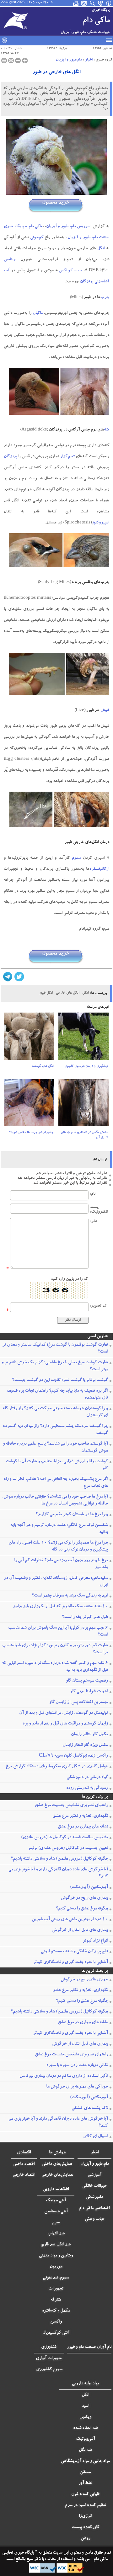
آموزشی (94, 2175)
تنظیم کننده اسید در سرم (86, 2505)
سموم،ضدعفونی (56, 2278)
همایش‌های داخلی (57, 2164)
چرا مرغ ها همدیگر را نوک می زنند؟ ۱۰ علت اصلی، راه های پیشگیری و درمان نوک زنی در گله (58, 1546)
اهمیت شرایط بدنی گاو (89, 1692)
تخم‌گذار (67, 457)
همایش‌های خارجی (57, 2175)
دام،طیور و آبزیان (69, 60)
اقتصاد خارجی (24, 2175)
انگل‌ (101, 249)
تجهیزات (56, 2289)
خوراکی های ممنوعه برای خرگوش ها (77, 2087)
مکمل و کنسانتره (56, 2311)
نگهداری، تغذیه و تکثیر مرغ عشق (80, 1816)
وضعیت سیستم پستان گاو (87, 1681)
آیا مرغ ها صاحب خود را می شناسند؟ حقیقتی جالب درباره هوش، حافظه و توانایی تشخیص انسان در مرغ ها (55, 1500)
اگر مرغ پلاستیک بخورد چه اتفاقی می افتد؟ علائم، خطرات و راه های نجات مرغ (56, 1483)
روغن (85, 2538)
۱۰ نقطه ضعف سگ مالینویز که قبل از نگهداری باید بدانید (60, 1607)
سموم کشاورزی (49, 2370)
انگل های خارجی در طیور (56, 72)
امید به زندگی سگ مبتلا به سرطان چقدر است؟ (70, 1596)
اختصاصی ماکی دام (94, 2208)
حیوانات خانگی (94, 2186)
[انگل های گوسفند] (29, 1038)
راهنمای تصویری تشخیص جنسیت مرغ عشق (71, 1805)
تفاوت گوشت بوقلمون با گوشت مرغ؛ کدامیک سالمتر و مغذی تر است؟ (55, 1349)
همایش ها (57, 2153)
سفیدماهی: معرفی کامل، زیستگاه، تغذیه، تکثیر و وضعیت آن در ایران (56, 1582)
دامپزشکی (94, 2197)
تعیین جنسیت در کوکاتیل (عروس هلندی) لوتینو (68, 1848)
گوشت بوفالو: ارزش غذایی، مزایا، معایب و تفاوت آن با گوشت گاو (57, 1465)
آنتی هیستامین (56, 2212)
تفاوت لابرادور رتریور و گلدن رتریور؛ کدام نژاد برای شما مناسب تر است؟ (55, 1649)
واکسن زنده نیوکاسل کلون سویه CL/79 (73, 1756)
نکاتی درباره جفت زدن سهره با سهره (77, 2065)
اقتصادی (24, 2153)
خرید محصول (56, 203)
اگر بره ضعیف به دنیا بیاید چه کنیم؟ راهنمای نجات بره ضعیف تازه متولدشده (57, 1395)
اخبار (89, 60)
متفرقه (56, 2300)
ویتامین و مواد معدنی (56, 2256)
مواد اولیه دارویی (86, 2384)
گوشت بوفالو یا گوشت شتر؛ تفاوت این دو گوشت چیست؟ (60, 1380)
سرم (56, 2223)
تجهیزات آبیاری (49, 2359)
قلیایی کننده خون (85, 2494)
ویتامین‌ (85, 2417)
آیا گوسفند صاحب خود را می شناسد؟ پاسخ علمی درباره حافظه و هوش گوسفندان (55, 1447)
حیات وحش (95, 2219)
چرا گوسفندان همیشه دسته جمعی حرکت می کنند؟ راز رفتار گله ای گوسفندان (55, 1412)
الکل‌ (85, 2395)
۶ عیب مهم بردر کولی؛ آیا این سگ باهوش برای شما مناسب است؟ (58, 1632)
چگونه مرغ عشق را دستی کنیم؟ (82, 1909)
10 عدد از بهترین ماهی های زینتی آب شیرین (70, 1920)
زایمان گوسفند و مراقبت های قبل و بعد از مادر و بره (65, 1724)
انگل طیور (46, 993)
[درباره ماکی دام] (109, 3)
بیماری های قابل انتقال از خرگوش (80, 1930)
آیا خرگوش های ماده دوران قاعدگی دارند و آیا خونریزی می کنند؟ (58, 1873)
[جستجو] (93, 3)
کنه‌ (107, 430)
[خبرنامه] (76, 3)
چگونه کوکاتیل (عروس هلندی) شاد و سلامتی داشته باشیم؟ (59, 1859)
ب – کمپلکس (70, 271)
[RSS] (84, 3)
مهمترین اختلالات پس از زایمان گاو (79, 1702)
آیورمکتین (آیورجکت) (89, 1887)
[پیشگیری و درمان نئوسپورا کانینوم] (83, 1038)
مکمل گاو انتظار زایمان (89, 1735)
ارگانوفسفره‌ (99, 869)
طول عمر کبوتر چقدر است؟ (85, 1617)
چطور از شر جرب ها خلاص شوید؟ (31, 1133)
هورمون (56, 2267)
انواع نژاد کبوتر (95, 1941)
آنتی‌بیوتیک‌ (86, 2439)
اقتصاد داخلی (24, 2164)
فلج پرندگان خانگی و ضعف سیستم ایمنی (74, 1952)
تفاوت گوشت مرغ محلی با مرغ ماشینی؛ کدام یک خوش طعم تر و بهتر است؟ (55, 1366)
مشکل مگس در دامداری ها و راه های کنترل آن (84, 1135)
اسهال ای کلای (96, 2137)
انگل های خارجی (67, 993)
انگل (85, 993)
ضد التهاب (56, 2234)
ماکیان (38, 313)
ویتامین (10, 260)
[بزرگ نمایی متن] (25, 61)
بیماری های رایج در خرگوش (84, 1898)
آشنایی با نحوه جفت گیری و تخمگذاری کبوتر (70, 1962)
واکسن (56, 2322)
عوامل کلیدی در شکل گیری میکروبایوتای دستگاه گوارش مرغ (57, 1767)
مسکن (85, 2472)
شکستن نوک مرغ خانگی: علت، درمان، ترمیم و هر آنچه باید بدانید (59, 1529)
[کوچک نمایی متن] (18, 61)
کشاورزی (49, 2347)
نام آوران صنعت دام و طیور (89, 2347)
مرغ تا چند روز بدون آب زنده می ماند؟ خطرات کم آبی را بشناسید (61, 1564)
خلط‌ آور (85, 2483)
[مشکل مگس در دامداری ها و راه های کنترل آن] (83, 1104)
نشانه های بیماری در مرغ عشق (83, 1827)
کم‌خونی (37, 238)
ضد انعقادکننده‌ (86, 2428)
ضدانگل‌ (85, 2450)
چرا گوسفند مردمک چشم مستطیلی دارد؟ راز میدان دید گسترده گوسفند (55, 1430)
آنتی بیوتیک (56, 2201)
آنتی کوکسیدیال (56, 2333)
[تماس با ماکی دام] (101, 3)
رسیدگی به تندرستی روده (87, 1788)
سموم (76, 858)
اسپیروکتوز (100, 523)
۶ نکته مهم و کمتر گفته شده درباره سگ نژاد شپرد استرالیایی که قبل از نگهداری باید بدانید (55, 1667)
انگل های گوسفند (43, 1066)
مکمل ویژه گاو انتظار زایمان (85, 1745)
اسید (85, 2406)
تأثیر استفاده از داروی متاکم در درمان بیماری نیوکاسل (64, 2076)
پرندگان (11, 457)
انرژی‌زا (85, 2516)
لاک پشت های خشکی (90, 2108)
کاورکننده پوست (86, 2527)
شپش (105, 710)
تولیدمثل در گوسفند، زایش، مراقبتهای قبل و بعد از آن (64, 1713)
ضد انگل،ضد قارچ (56, 2245)
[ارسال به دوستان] (11, 61)
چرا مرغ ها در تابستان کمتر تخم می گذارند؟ (72, 1515)
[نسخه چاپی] (4, 61)
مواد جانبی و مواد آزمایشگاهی (85, 2461)
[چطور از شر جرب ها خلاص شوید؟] (29, 1104)
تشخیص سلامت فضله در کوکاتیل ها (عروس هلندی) (65, 1838)
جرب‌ (105, 298)
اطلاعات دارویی (56, 2189)
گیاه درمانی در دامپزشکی (87, 1777)
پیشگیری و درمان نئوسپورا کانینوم (87, 1066)
